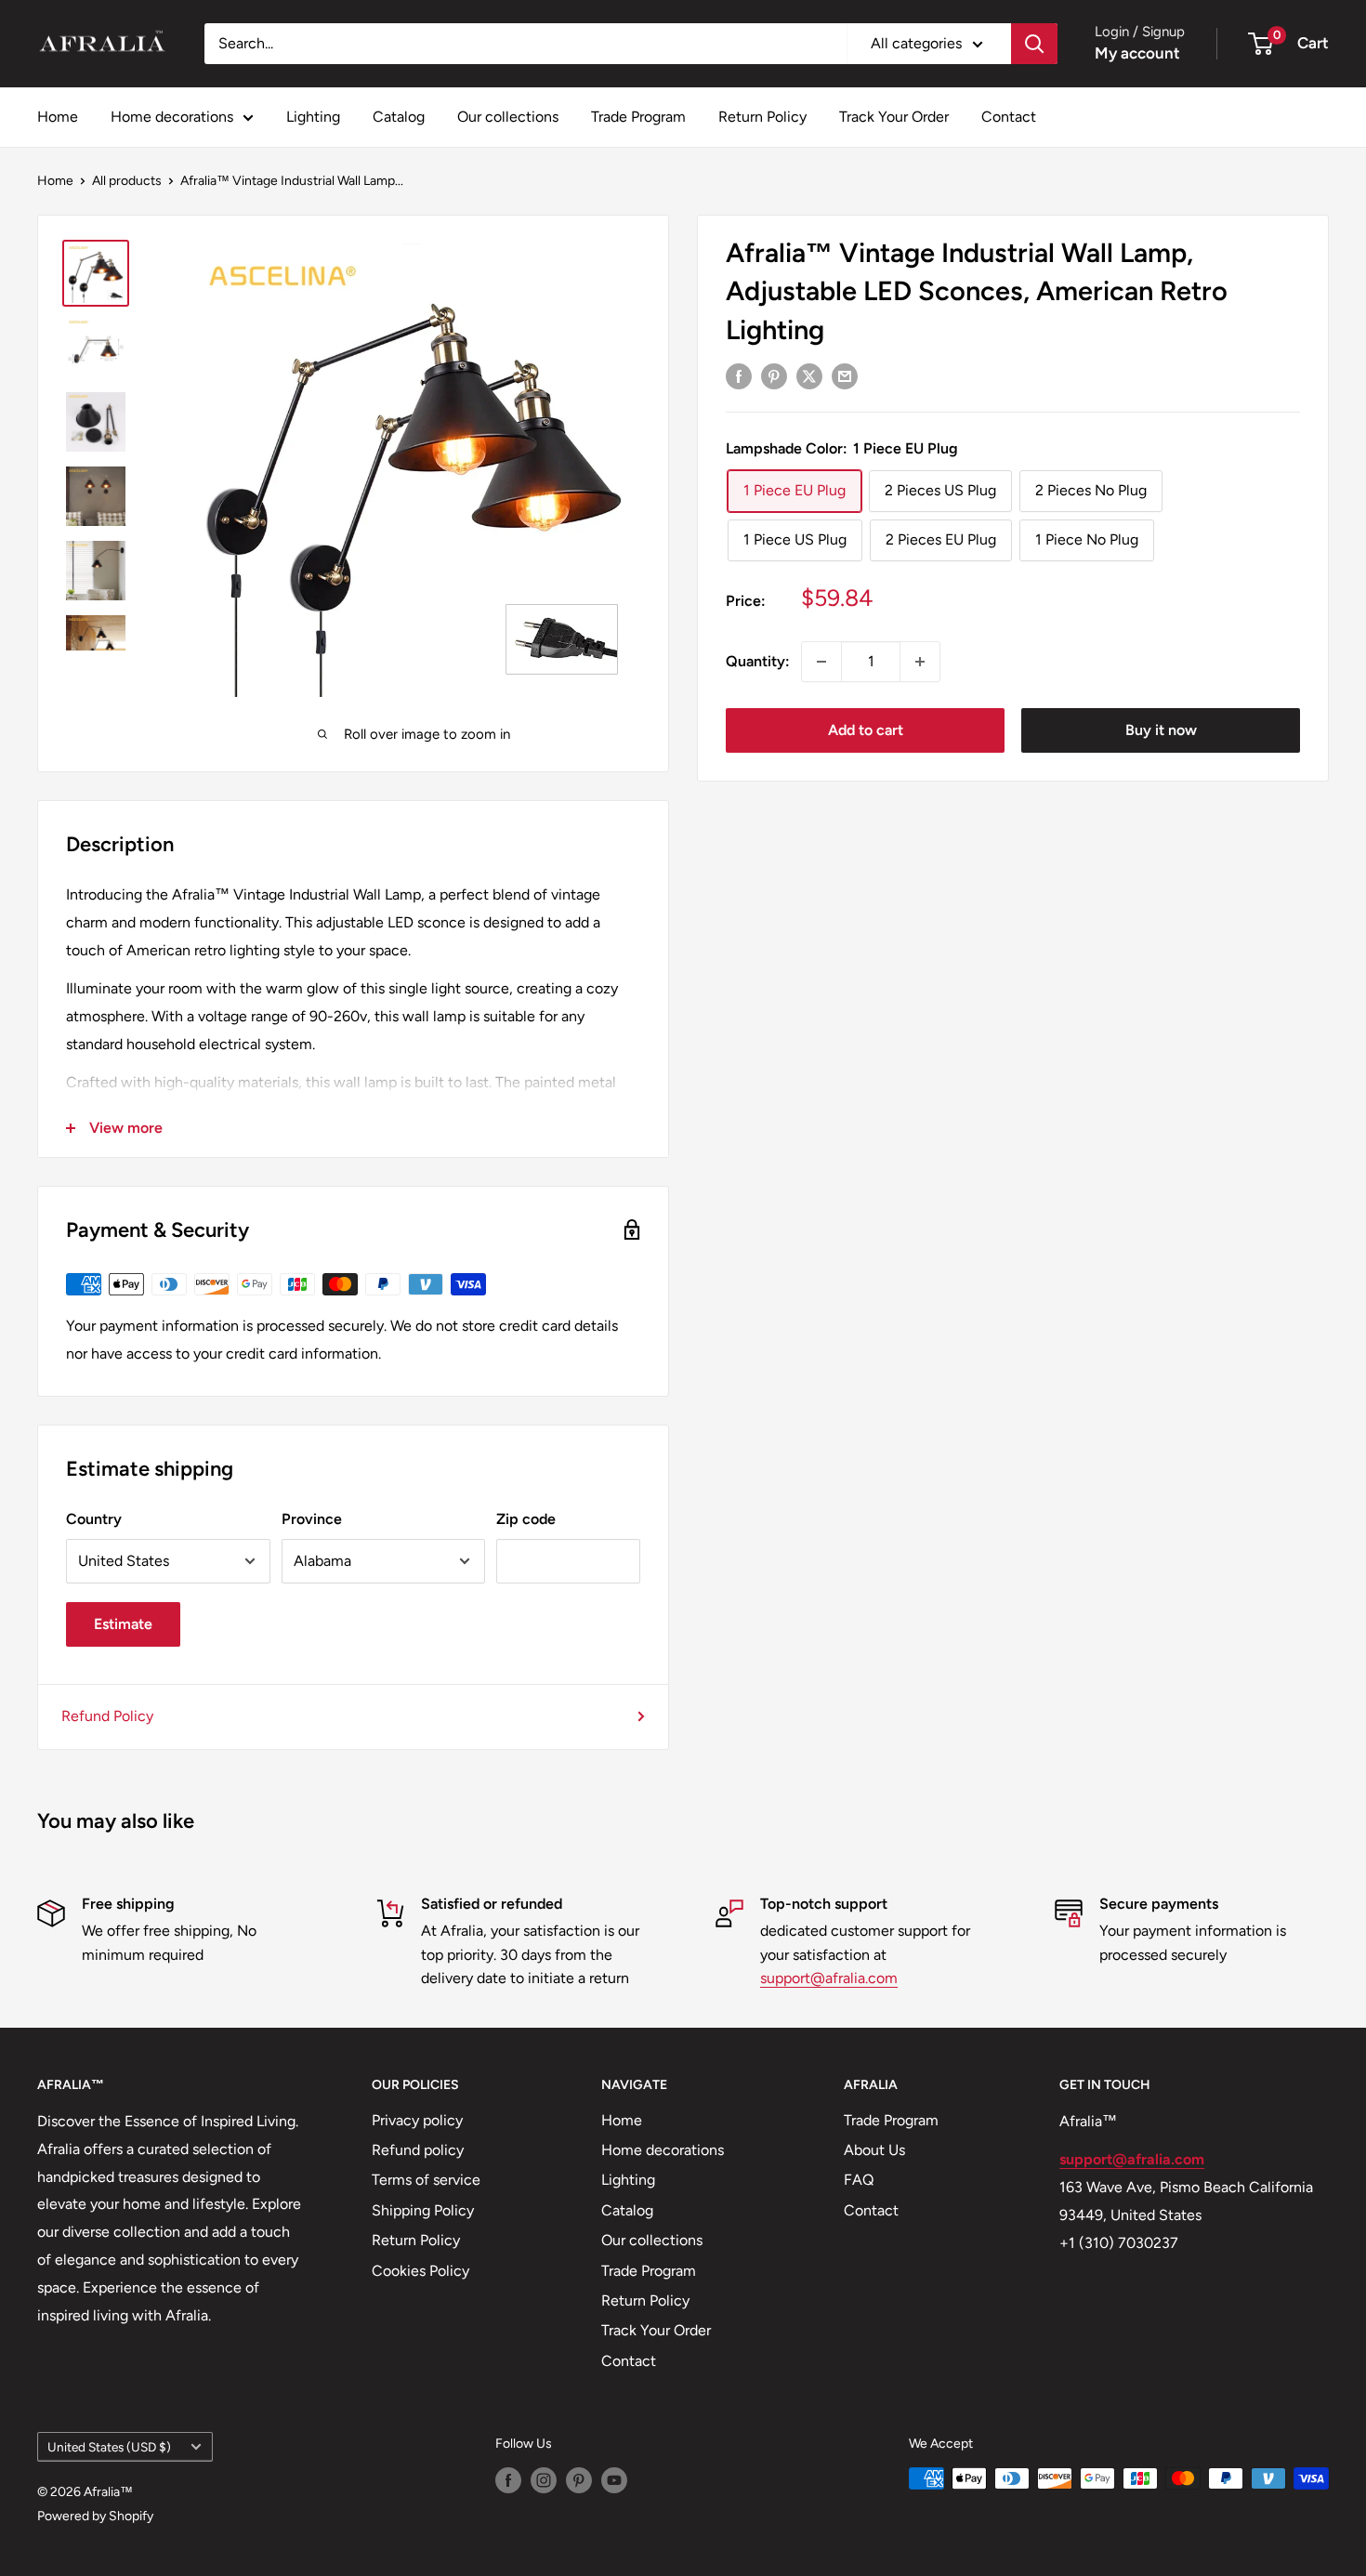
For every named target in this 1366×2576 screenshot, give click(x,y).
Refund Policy (107, 1716)
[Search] (1034, 44)
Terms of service (426, 2180)
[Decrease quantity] (821, 662)
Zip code (526, 1519)
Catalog (399, 117)
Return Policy (762, 117)
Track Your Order (894, 117)
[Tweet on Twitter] (809, 375)
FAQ (859, 2180)
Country (94, 1519)
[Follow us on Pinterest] (579, 2480)
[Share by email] (845, 375)
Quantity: (758, 661)
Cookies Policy (420, 2271)
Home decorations (172, 117)
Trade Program (638, 117)
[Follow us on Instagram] (544, 2480)
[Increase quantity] (920, 662)
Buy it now (1161, 730)
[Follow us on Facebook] (508, 2480)
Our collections (508, 117)
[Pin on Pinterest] (774, 375)
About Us (874, 2150)
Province (312, 1519)
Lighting (313, 117)
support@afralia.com (829, 1978)
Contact (1009, 117)
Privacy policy (417, 2120)
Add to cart (866, 730)
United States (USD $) (109, 2447)
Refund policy (418, 2150)
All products (127, 181)
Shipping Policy (423, 2210)
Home (58, 117)
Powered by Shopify (95, 2516)
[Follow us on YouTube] (614, 2480)
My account (1137, 53)
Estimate (123, 1624)
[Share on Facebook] (739, 375)
